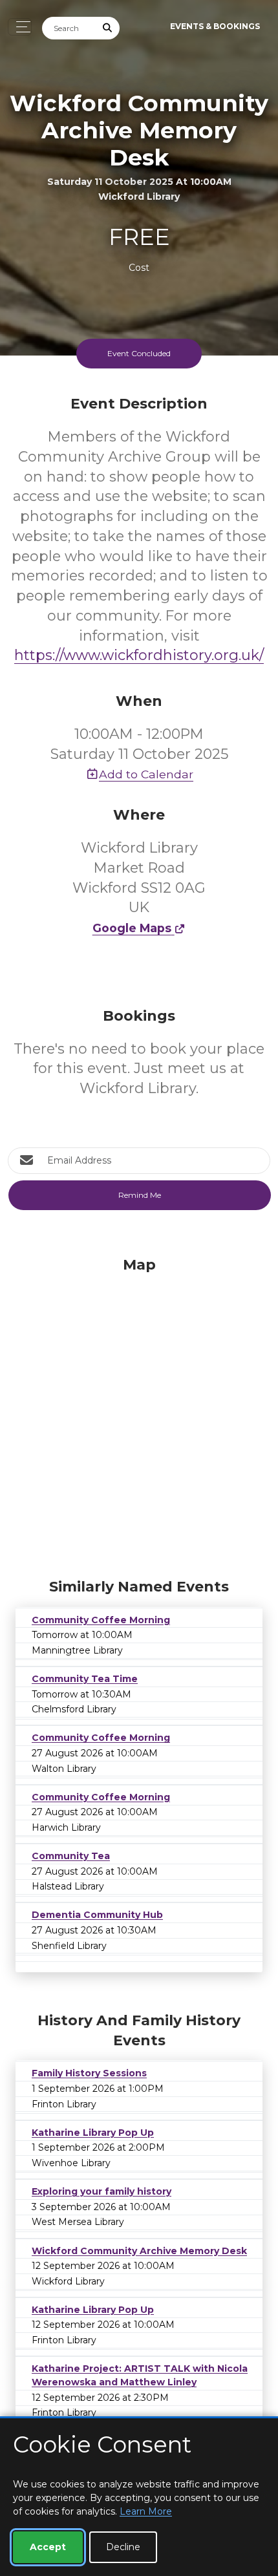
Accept (48, 2547)
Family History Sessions (89, 2073)
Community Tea (71, 1856)
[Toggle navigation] (20, 27)
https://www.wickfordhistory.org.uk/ (139, 655)
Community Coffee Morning (101, 1620)
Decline (123, 2547)
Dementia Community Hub (97, 1915)
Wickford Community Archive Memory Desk (139, 2251)
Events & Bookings (215, 26)
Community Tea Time (85, 1679)
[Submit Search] (108, 28)
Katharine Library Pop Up (93, 2133)
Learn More (146, 2511)
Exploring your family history (102, 2191)
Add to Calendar (146, 774)
